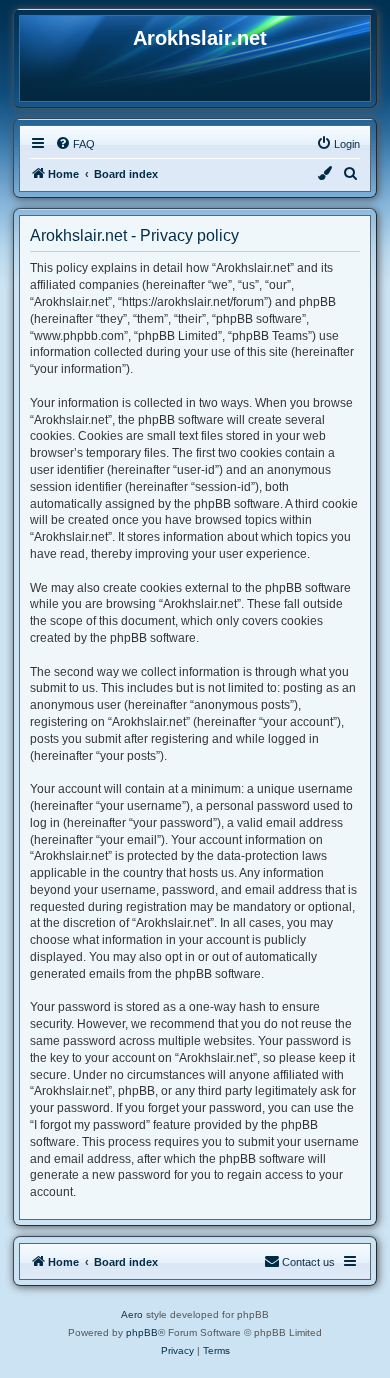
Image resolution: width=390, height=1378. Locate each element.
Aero (132, 1314)
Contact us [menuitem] (308, 1262)
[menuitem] (75, 144)
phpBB (142, 1332)
